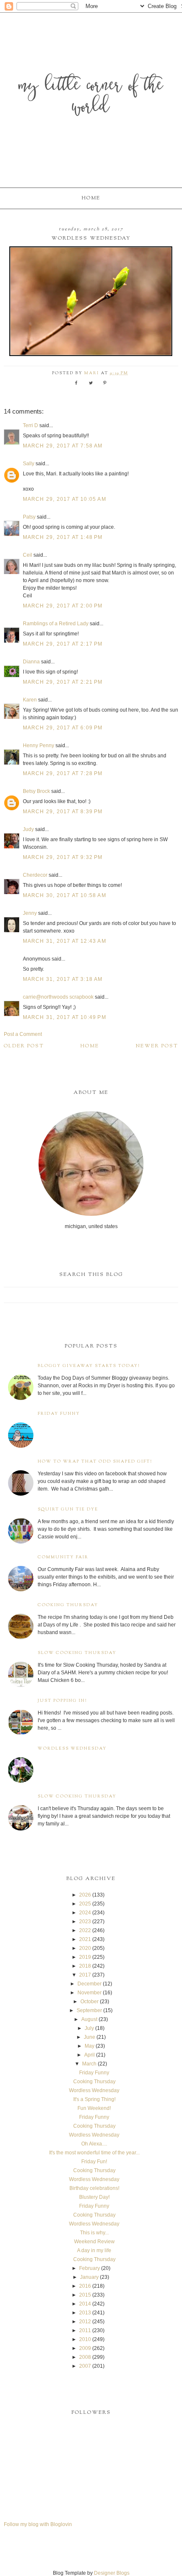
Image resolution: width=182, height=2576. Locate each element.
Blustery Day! (94, 2197)
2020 (85, 1948)
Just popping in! (62, 1701)
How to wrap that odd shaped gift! (95, 1462)
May (90, 2046)
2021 (85, 1939)
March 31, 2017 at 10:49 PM (65, 1017)
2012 (85, 2322)
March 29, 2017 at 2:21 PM (63, 682)
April (90, 2055)
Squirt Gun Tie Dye (68, 1509)
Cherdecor (35, 875)
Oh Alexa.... (94, 2144)
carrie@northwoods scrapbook (58, 997)
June (90, 2037)
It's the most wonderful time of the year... (94, 2153)
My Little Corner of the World (91, 97)
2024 (85, 1913)
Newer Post (157, 1046)
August (89, 2019)
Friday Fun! (94, 2162)
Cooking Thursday (68, 1605)
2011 (85, 2330)
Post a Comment (23, 1034)
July (89, 2028)
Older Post (24, 1046)
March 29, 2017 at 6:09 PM (63, 728)
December (90, 1984)
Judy (29, 829)
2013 (85, 2313)
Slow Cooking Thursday (77, 1653)
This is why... (94, 2233)
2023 (85, 1922)
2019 (85, 1957)
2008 (85, 2357)
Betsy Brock (36, 791)
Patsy (29, 517)
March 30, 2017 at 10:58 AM (65, 895)
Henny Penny (39, 745)
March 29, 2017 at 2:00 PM (63, 606)
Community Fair (63, 1557)
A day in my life (94, 2250)
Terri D (30, 425)
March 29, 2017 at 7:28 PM (63, 773)
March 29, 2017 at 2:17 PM (63, 644)
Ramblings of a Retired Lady (56, 624)
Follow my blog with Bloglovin (38, 2524)
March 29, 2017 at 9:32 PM (63, 857)
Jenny (30, 913)
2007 (85, 2366)
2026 (85, 1895)
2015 (85, 2295)
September (89, 2010)
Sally (29, 464)
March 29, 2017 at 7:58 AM (63, 446)
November (90, 1993)
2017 (85, 1975)
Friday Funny (59, 1414)
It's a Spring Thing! (94, 2099)
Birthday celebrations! (94, 2188)
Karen (30, 700)
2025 (85, 1904)
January (89, 2277)
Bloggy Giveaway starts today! (89, 1366)
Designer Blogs (112, 2573)
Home (91, 198)
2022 (85, 1930)
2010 (85, 2339)
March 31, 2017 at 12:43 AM (65, 941)
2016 (85, 2286)
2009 (85, 2348)
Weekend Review (94, 2242)
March (89, 2064)
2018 (85, 1966)
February (90, 2268)
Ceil (28, 555)
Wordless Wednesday (72, 1749)
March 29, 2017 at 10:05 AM (65, 499)
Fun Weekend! (94, 2108)
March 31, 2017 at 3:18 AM (63, 979)
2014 (85, 2304)
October (90, 2002)
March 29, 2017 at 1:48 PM (63, 537)
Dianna (31, 662)
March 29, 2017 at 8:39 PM (63, 812)
